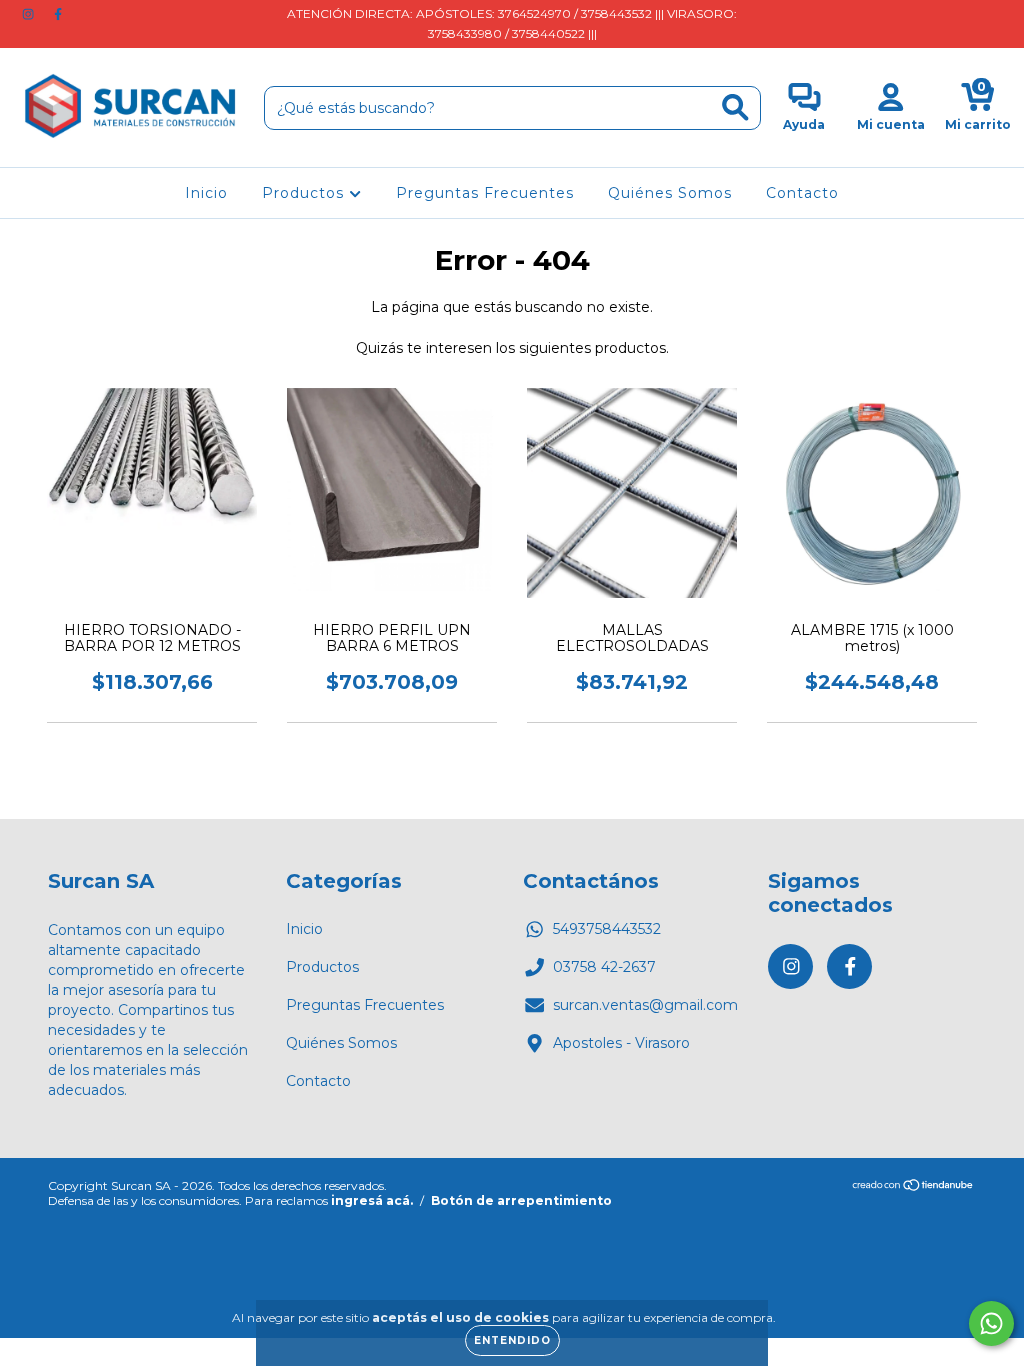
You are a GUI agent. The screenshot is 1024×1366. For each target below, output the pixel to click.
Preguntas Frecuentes (485, 193)
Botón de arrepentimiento (521, 1200)
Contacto (802, 193)
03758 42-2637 (604, 967)
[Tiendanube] (913, 1187)
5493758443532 (607, 929)
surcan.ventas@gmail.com (645, 1005)
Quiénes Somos (670, 193)
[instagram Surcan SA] (30, 14)
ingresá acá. (372, 1200)
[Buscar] (735, 107)
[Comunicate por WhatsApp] (991, 1323)
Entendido (512, 1340)
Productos (305, 193)
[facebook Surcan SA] (58, 14)
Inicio (206, 193)
